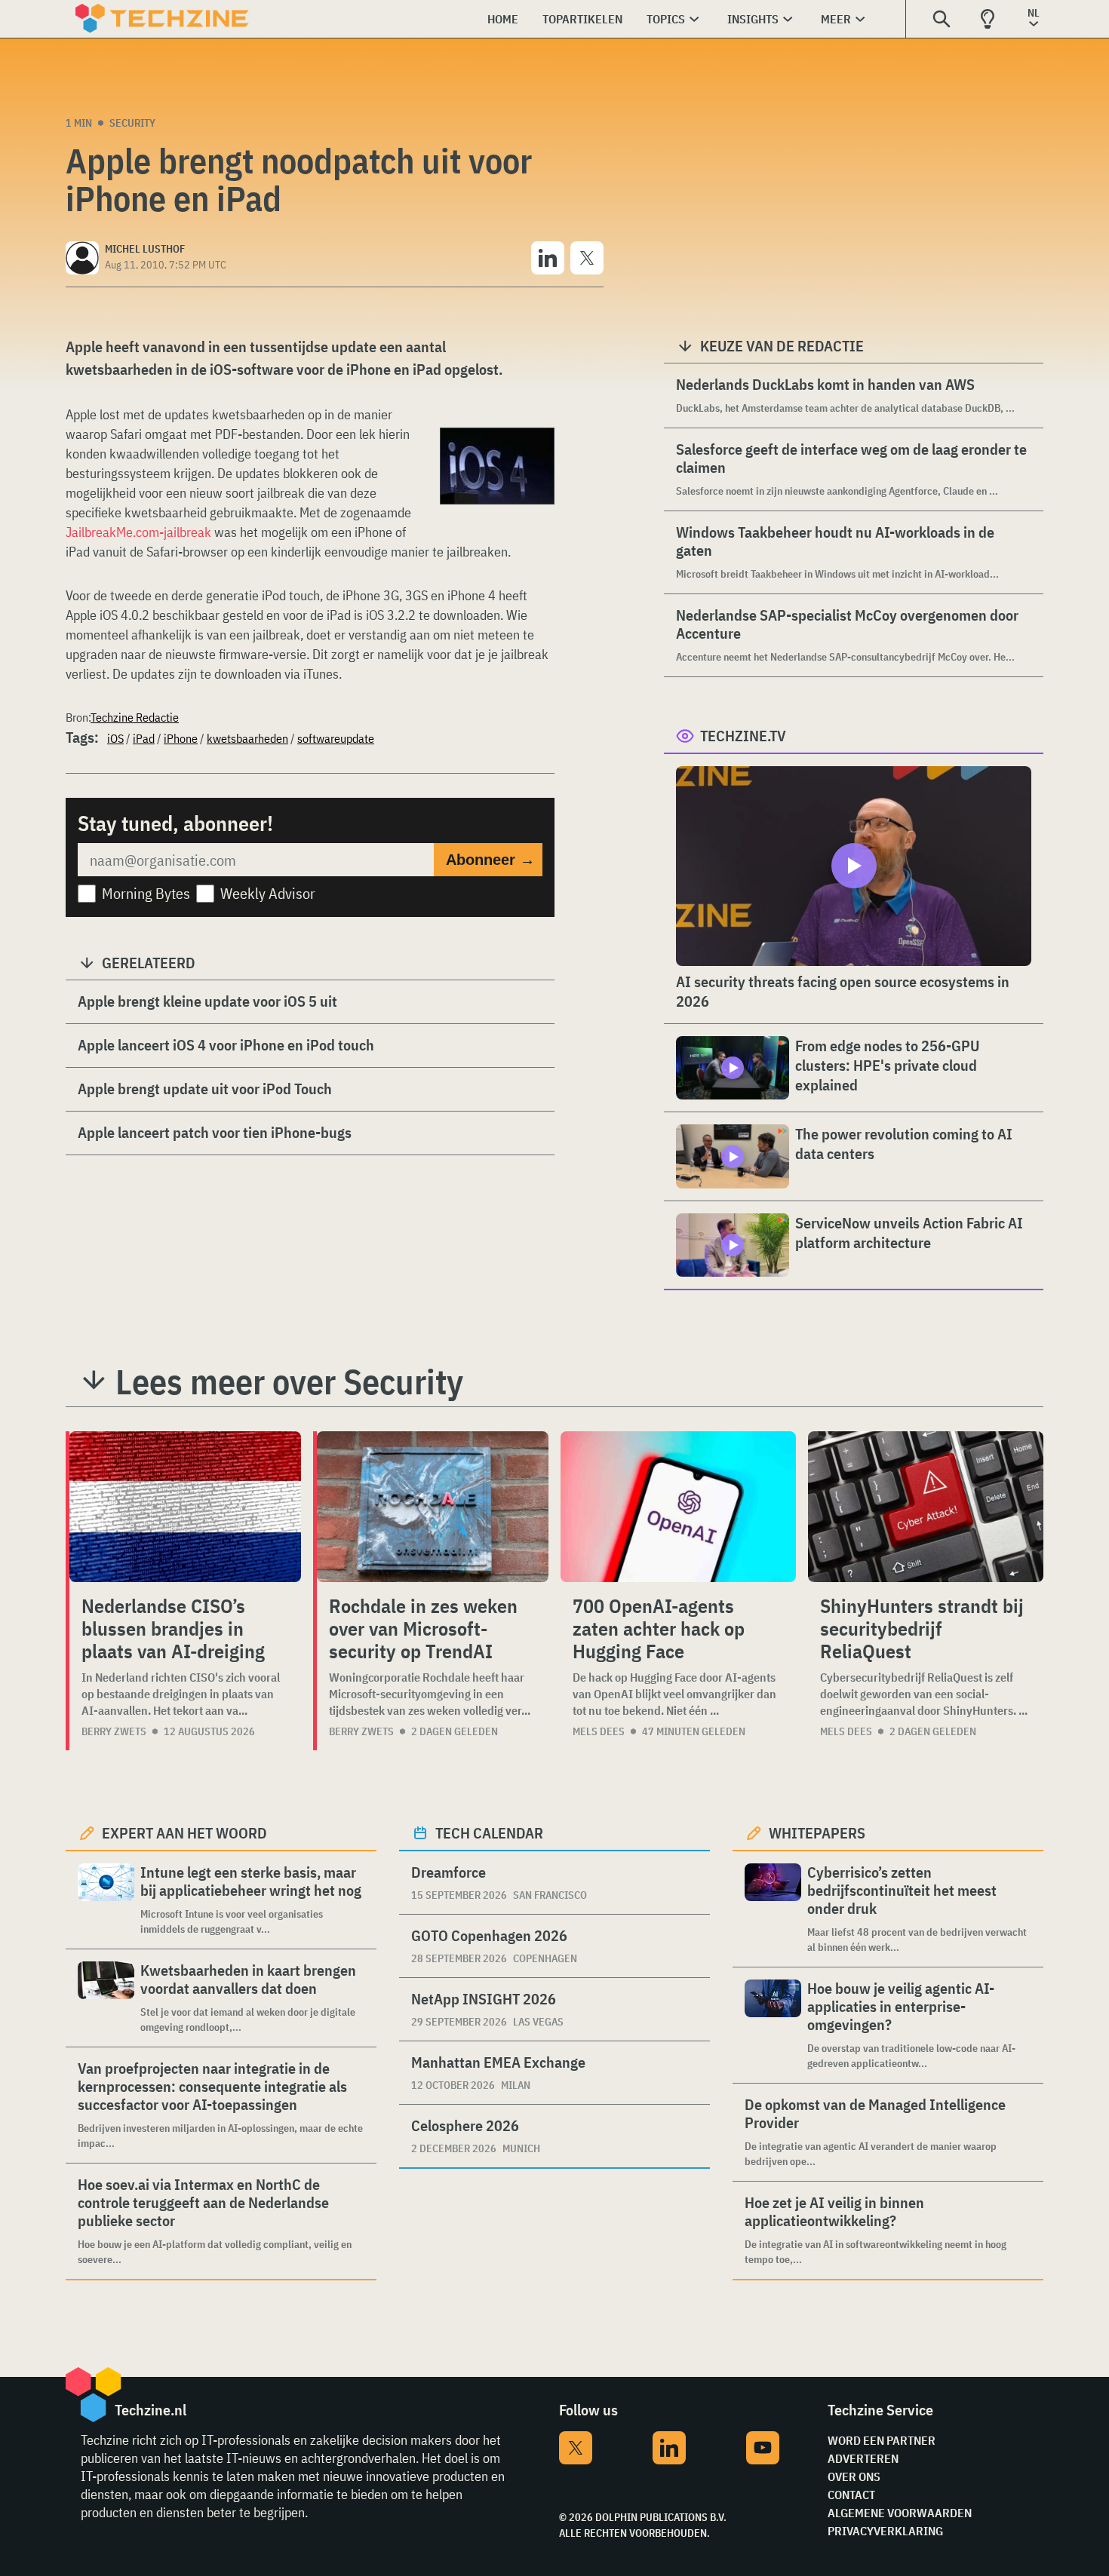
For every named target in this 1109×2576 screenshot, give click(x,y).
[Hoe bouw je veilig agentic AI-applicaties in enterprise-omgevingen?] (773, 2025)
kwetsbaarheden (247, 738)
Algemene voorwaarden (900, 2513)
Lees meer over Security (289, 1382)
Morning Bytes (146, 893)
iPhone (181, 738)
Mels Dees (599, 1731)
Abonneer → (490, 860)
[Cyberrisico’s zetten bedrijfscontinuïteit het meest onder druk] (773, 1909)
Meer (836, 19)
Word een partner (882, 2440)
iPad (144, 738)
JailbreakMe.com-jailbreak (138, 532)
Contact (851, 2495)
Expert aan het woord (184, 1833)
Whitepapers (817, 1833)
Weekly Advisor (268, 893)
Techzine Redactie (135, 717)
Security (132, 123)
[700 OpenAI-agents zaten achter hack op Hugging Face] (678, 1507)
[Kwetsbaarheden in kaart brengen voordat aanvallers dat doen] (106, 1998)
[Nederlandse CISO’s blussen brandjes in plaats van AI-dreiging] (185, 1507)
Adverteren (863, 2458)
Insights (753, 19)
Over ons (854, 2476)
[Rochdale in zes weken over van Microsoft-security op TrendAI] (433, 1507)
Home (503, 19)
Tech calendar (489, 1833)
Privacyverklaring (885, 2531)
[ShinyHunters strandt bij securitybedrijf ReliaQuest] (926, 1507)
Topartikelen (582, 19)
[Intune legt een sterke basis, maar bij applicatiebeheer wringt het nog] (106, 1900)
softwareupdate (336, 738)
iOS (115, 738)
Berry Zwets (114, 1731)
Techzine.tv (743, 736)
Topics (666, 19)
